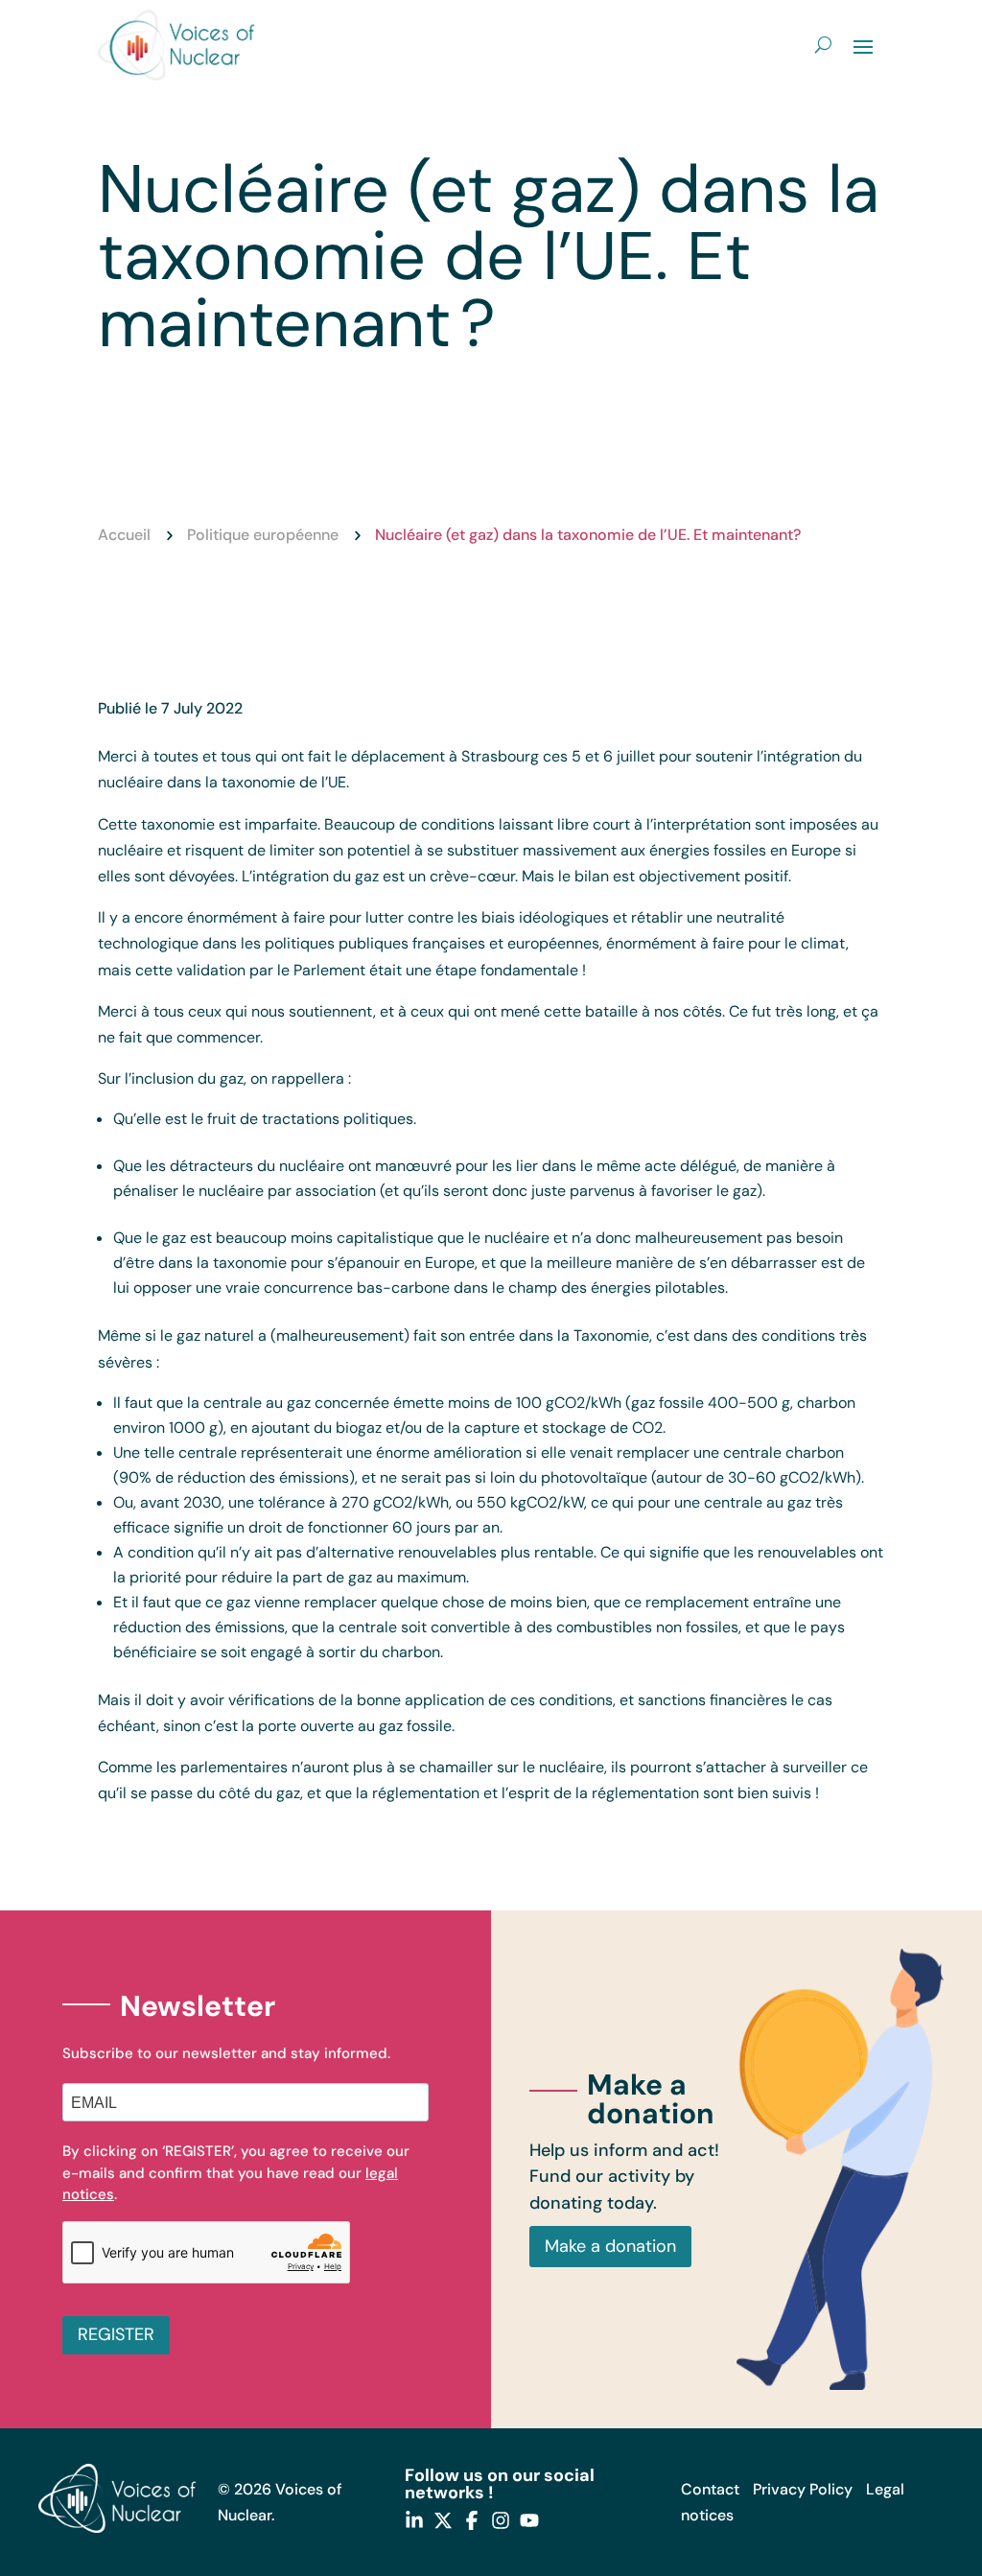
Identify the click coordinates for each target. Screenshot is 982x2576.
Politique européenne (263, 535)
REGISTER (116, 2334)
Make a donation (610, 2246)
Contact (710, 2489)
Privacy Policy (803, 2489)
